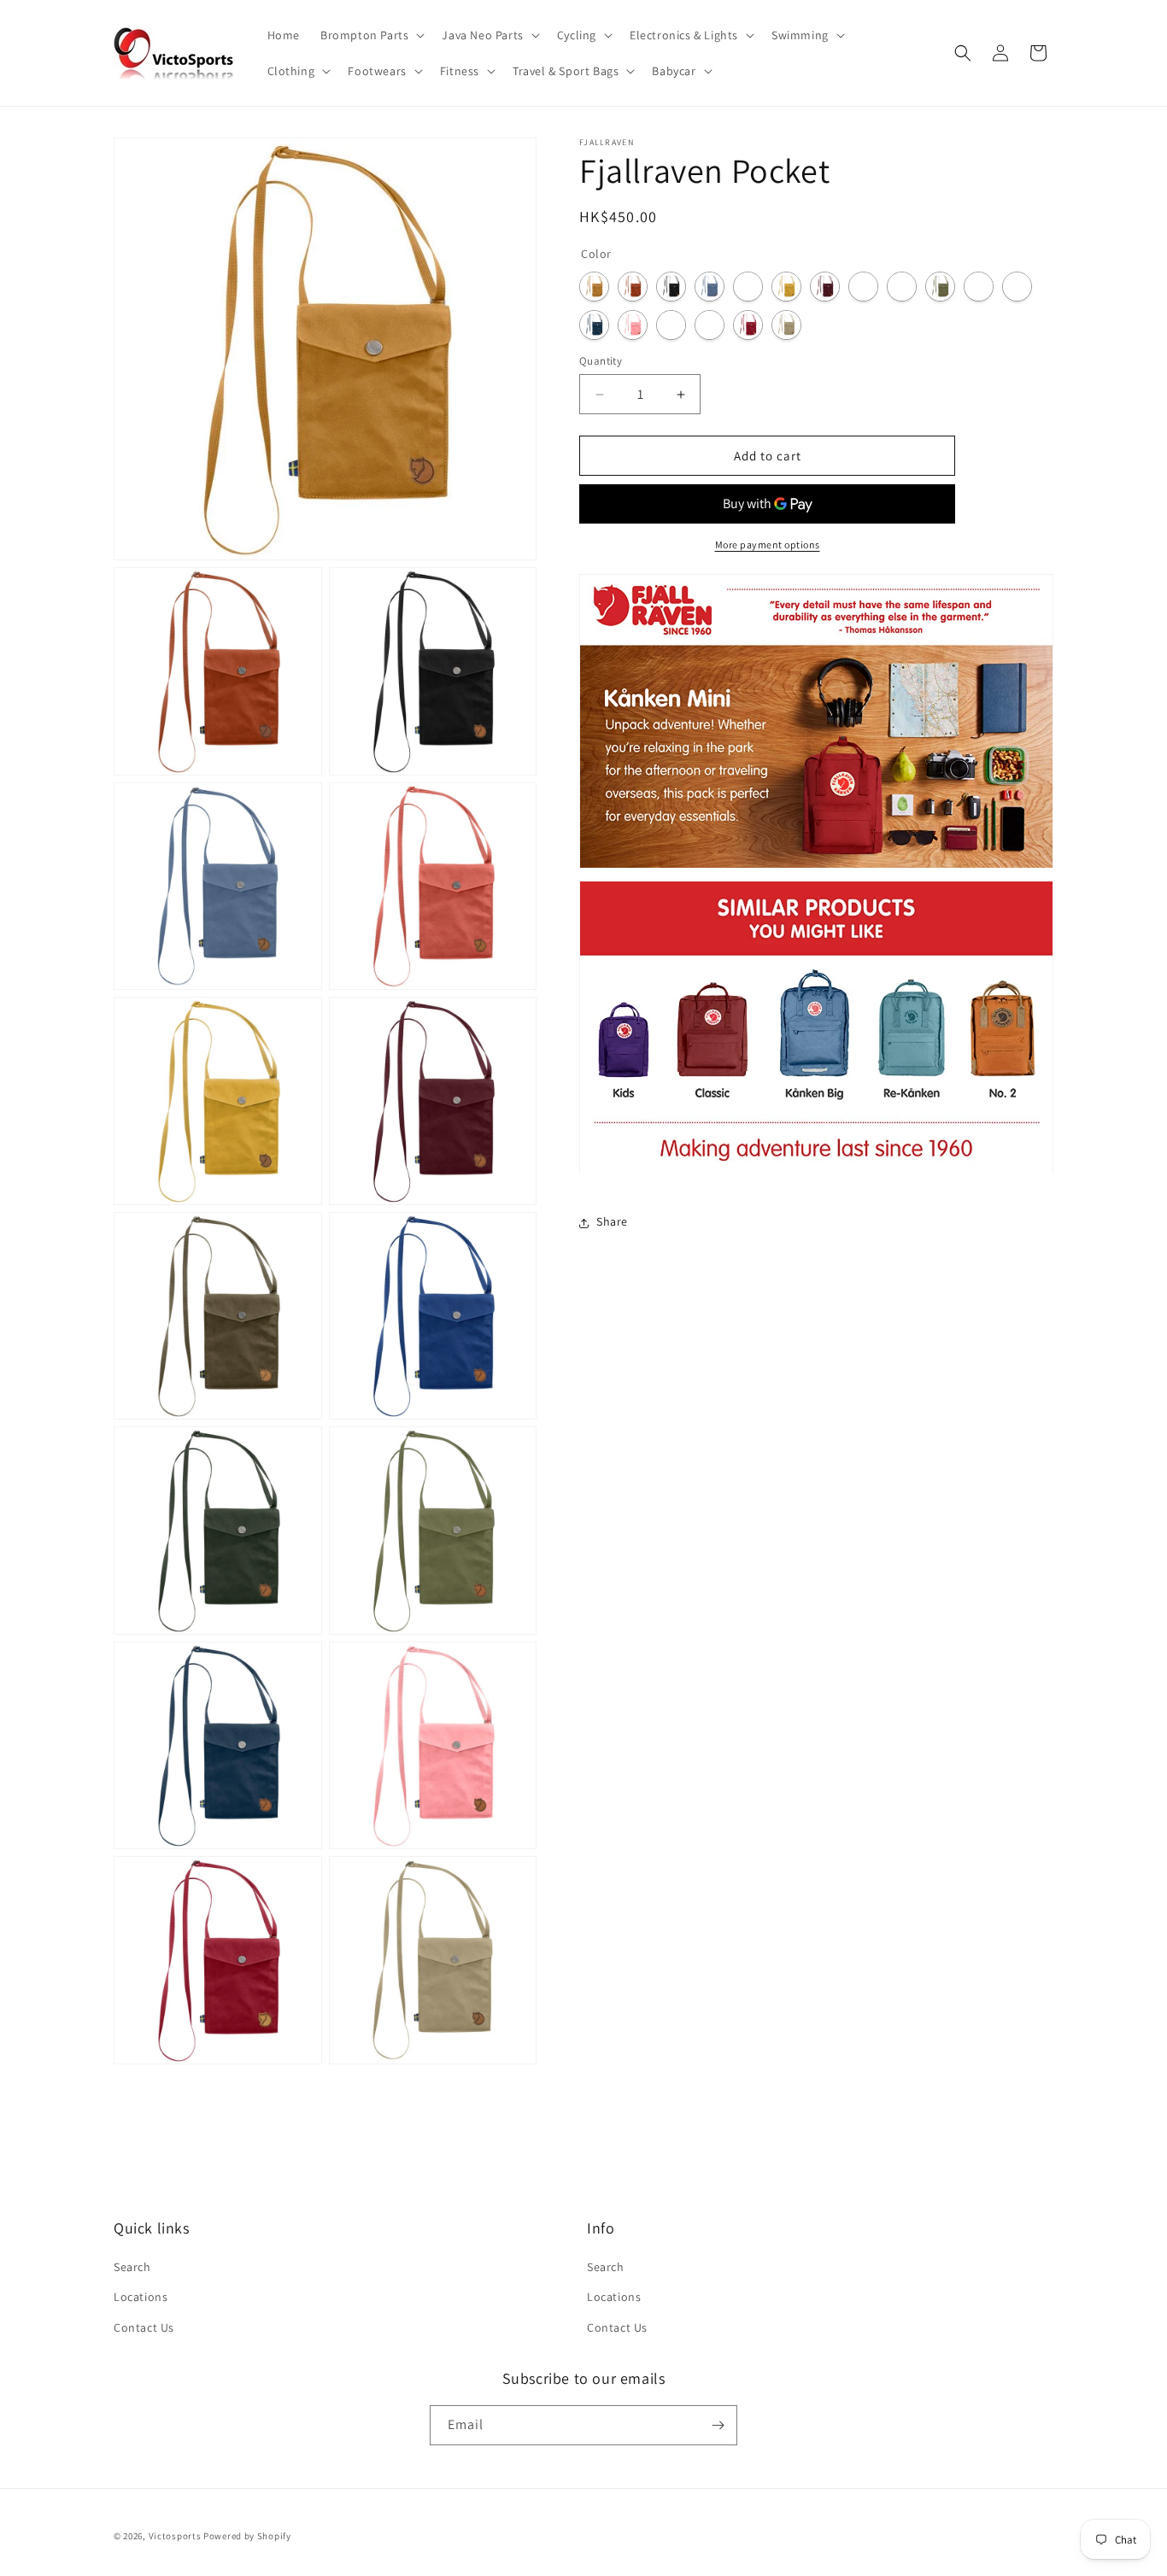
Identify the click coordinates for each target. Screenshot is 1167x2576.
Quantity (601, 361)
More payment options (768, 545)
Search (132, 2267)
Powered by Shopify (247, 2536)
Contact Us (144, 2327)
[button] (371, 35)
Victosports (175, 2536)
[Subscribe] (718, 2425)
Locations (141, 2297)
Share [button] (612, 1222)
